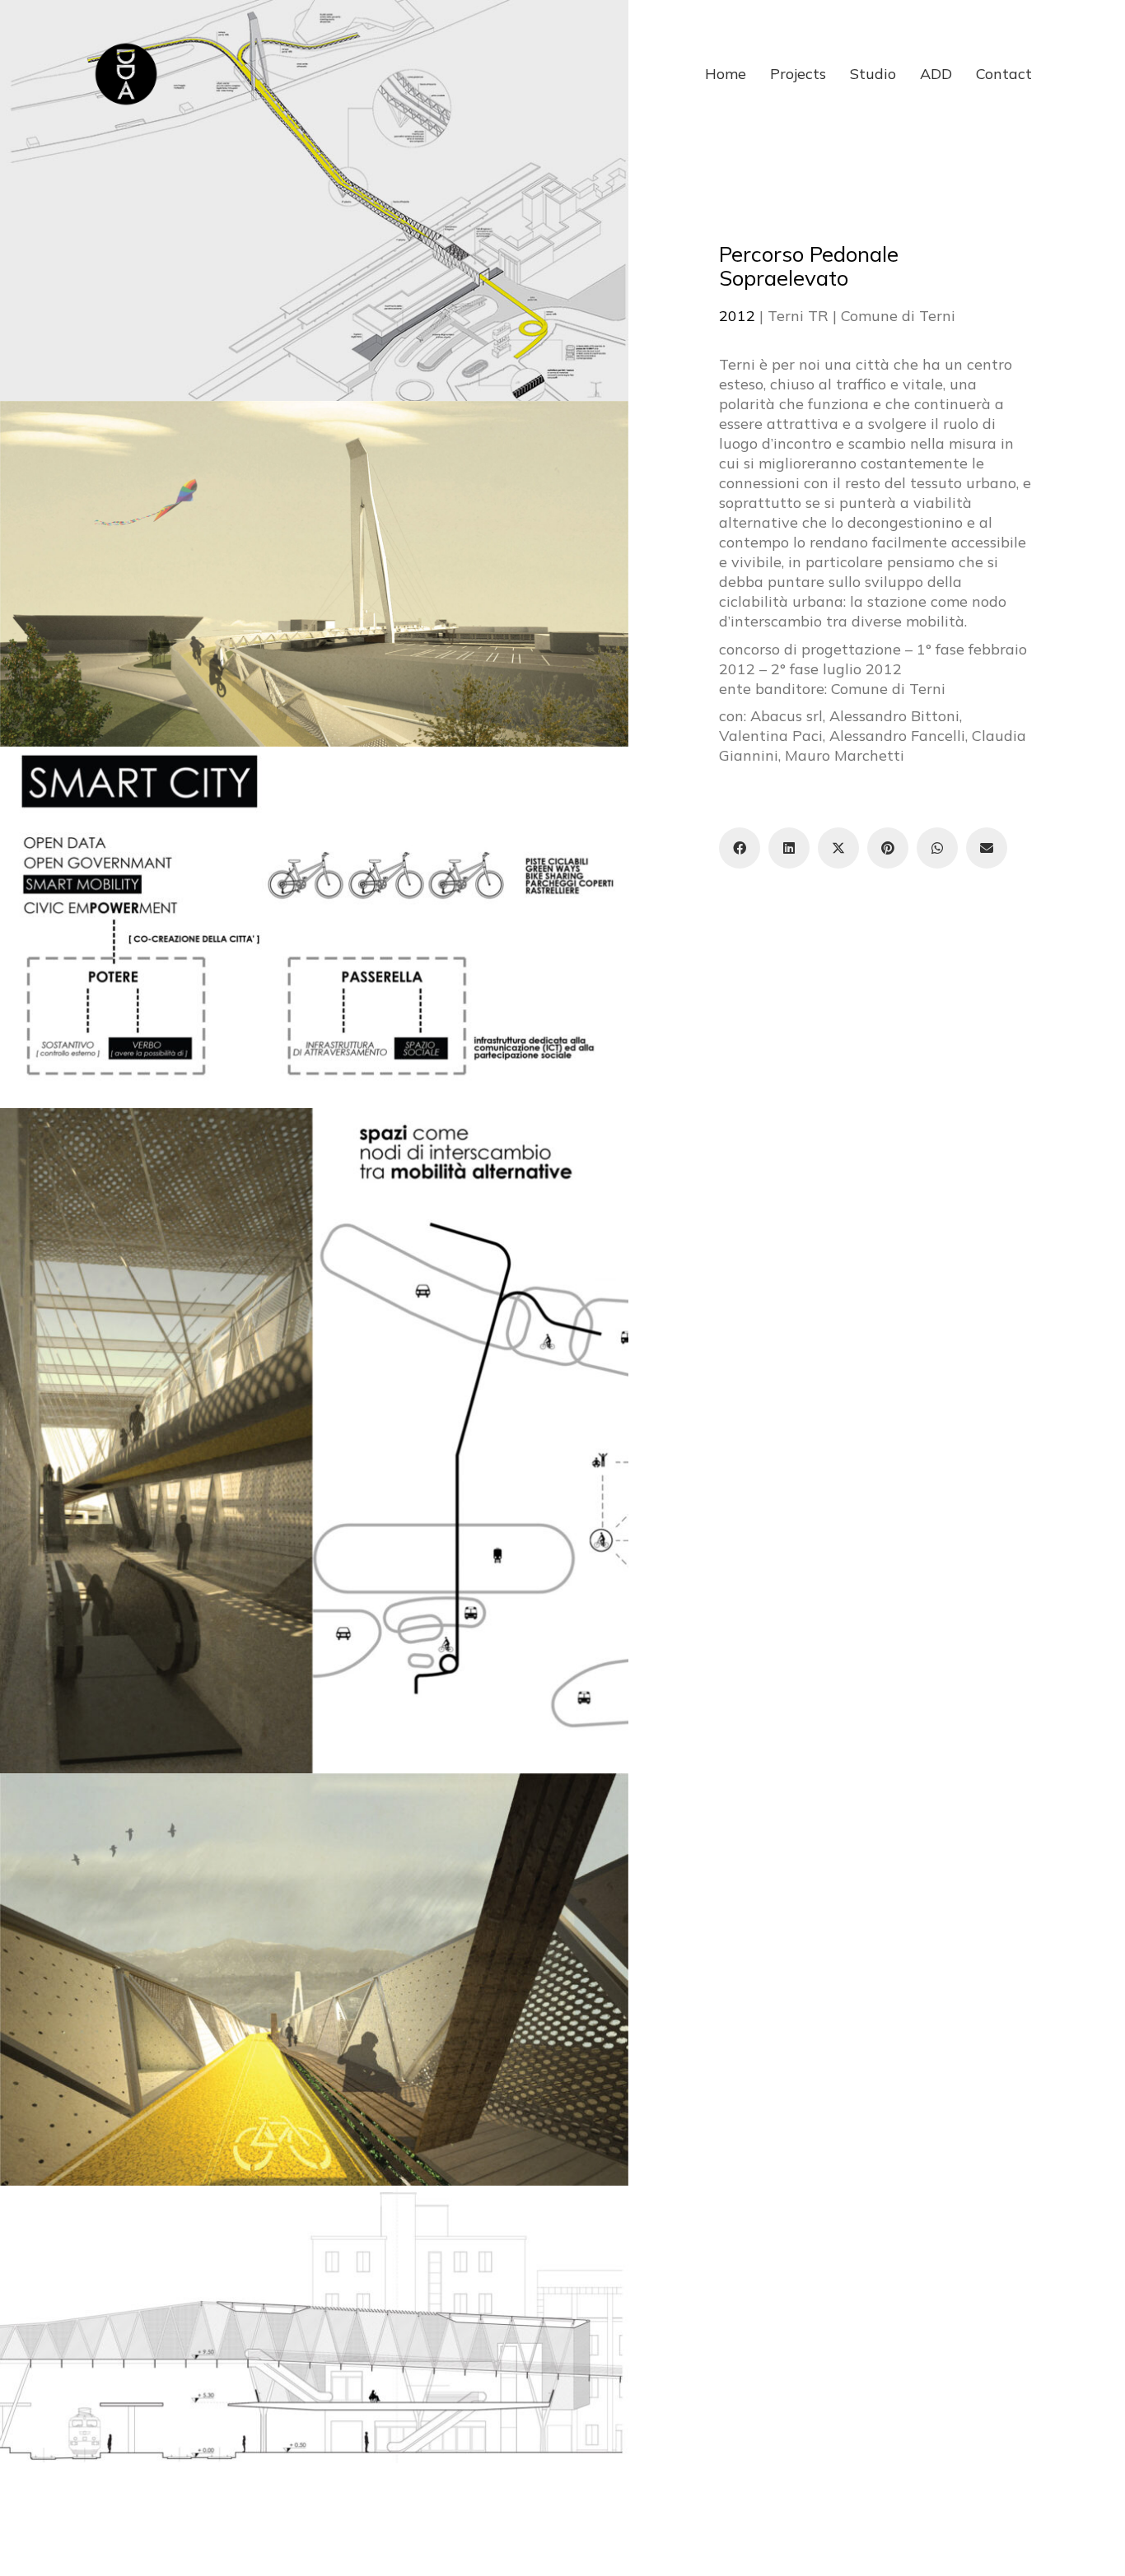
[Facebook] (740, 848)
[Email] (987, 848)
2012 (737, 316)
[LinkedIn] (789, 848)
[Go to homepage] (126, 74)
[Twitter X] (838, 848)
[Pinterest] (888, 848)
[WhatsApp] (937, 848)
